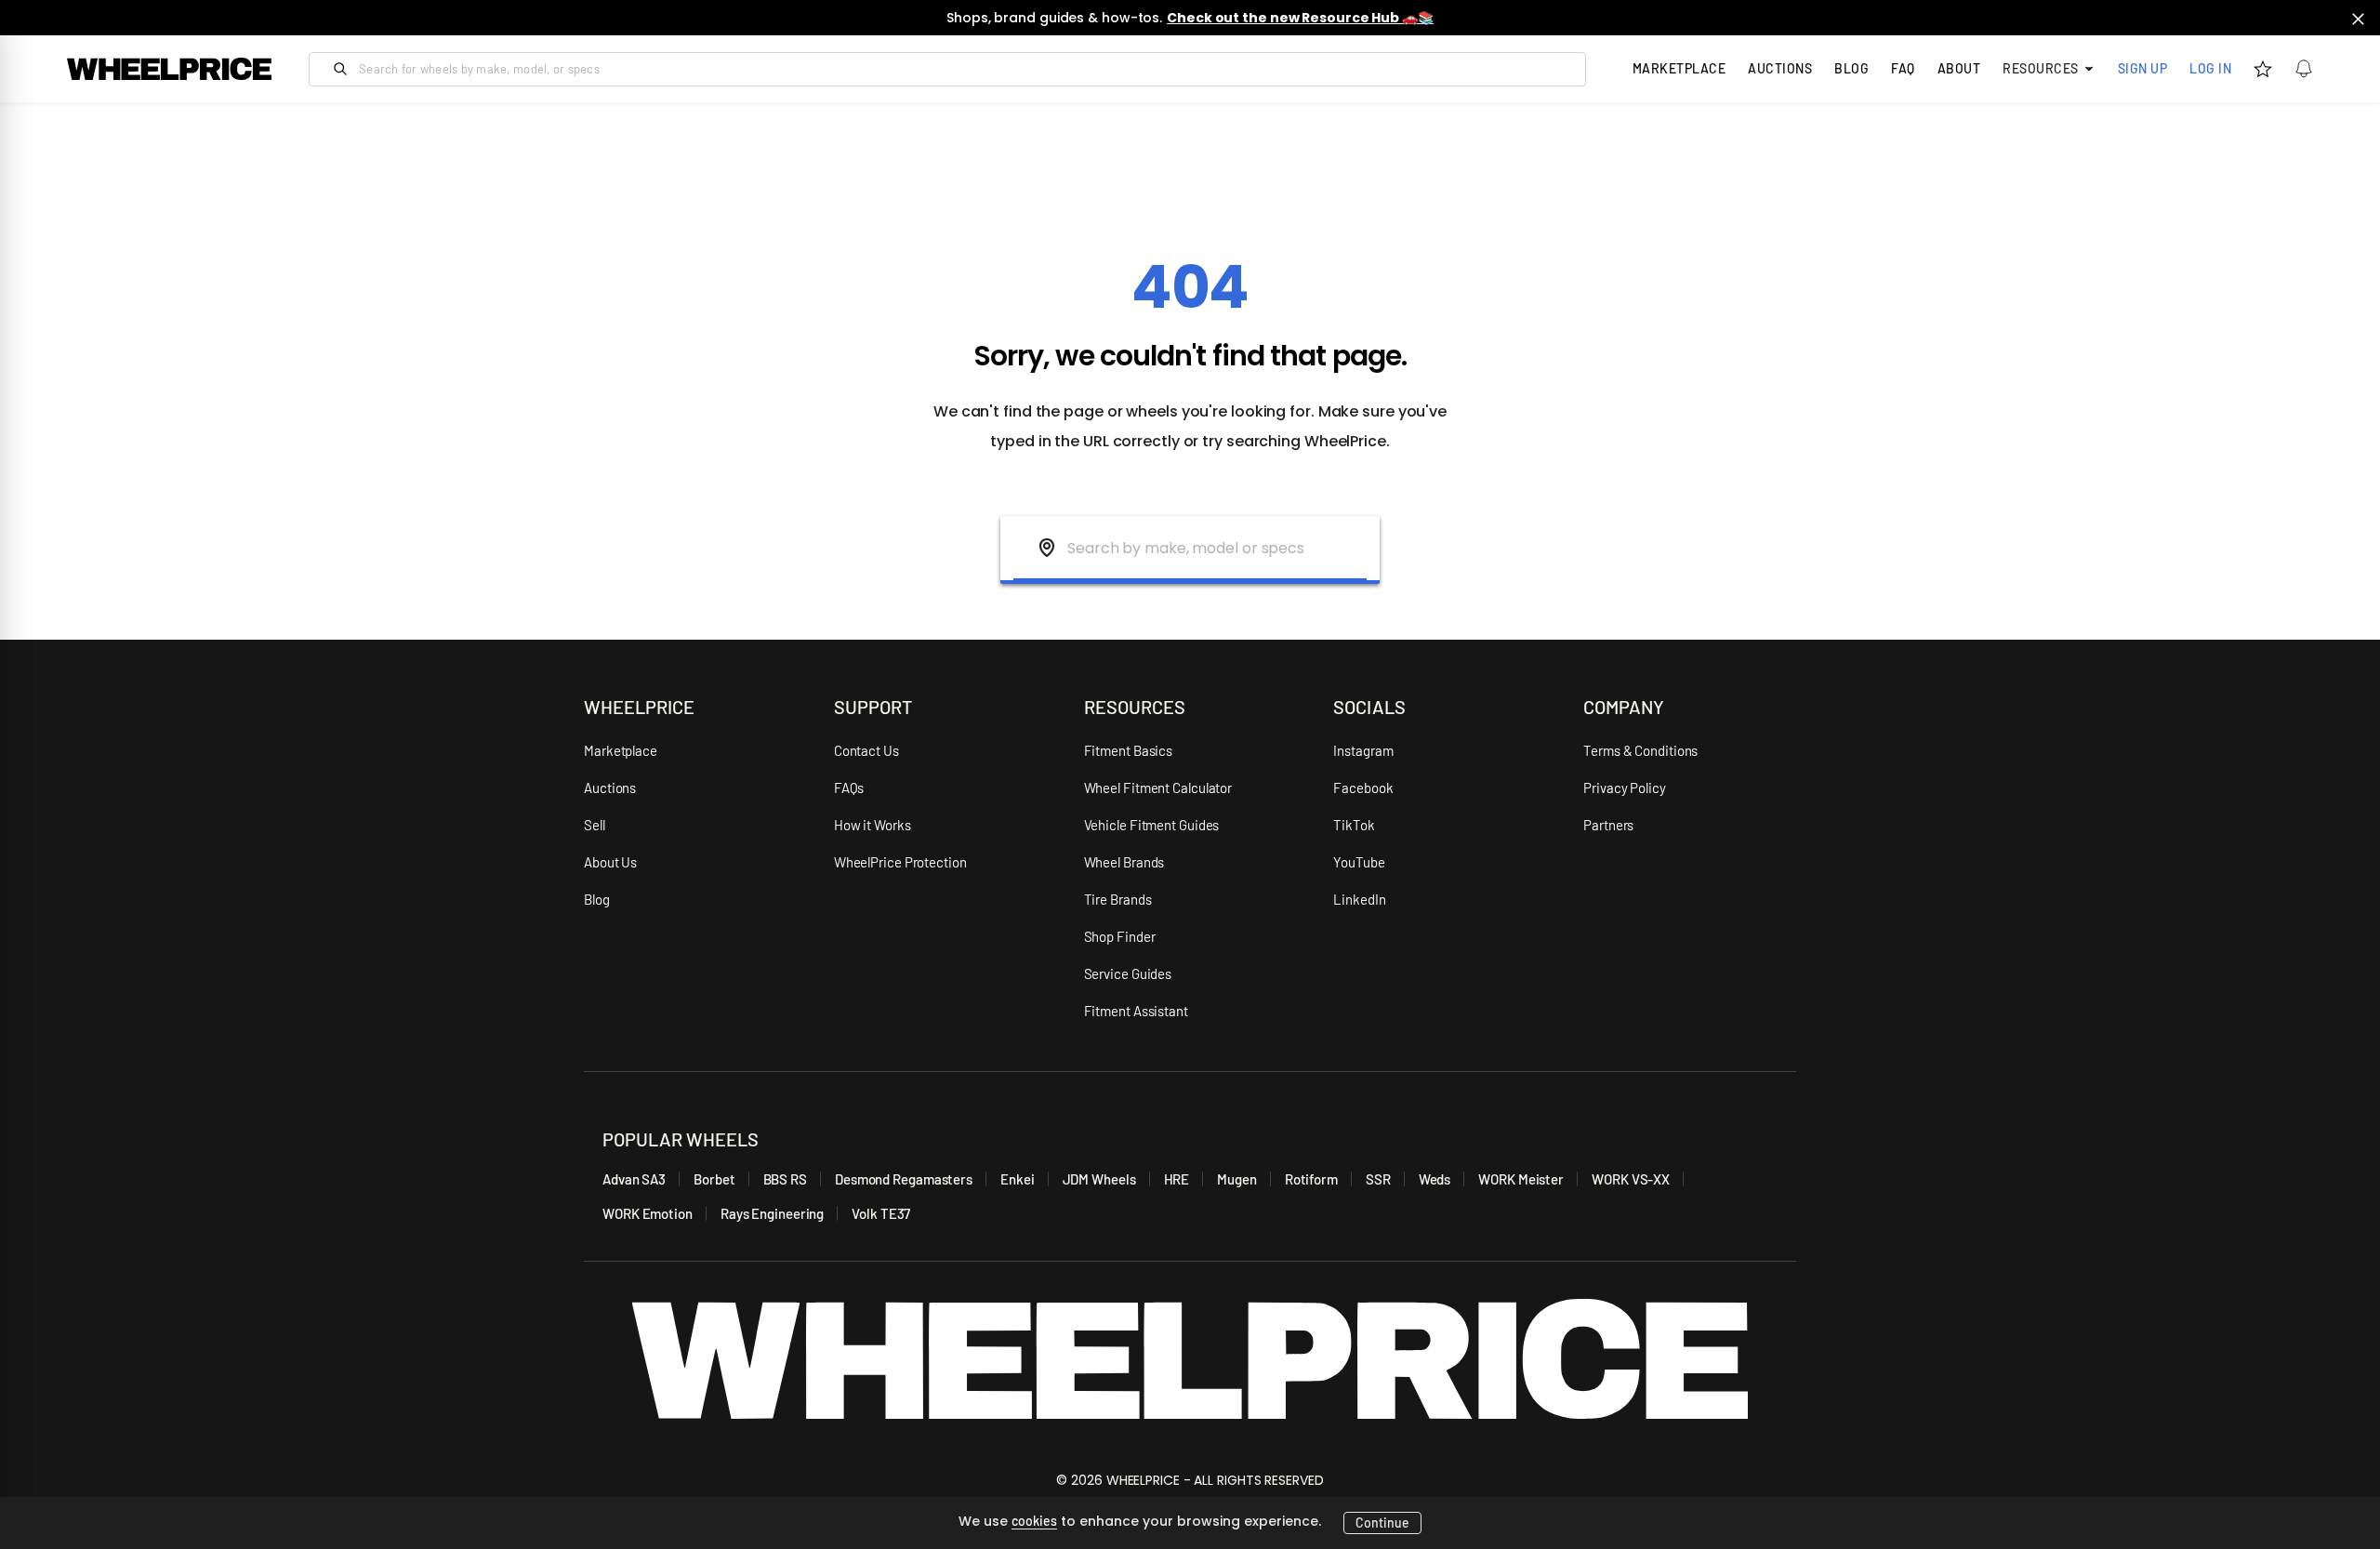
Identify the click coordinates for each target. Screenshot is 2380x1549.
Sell (595, 825)
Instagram (1363, 750)
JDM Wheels (1099, 1179)
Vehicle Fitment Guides (1152, 825)
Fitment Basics (1129, 750)
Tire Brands (1118, 899)
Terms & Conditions (1640, 750)
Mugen (1237, 1179)
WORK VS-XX (1631, 1179)
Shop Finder (1120, 936)
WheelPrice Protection (900, 862)
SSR (1378, 1179)
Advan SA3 (634, 1179)
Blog (1851, 68)
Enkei (1018, 1179)
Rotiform (1311, 1179)
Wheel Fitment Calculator (1158, 788)
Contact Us (866, 750)
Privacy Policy (1625, 788)
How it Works (873, 825)
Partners (1608, 825)
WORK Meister (1521, 1179)
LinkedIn (1359, 899)
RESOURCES (1135, 707)
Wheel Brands (1124, 862)
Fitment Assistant (1136, 1011)
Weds (1435, 1179)
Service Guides (1128, 973)
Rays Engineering (772, 1213)
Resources (2041, 68)
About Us (610, 862)
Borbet (714, 1179)
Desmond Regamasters (904, 1179)
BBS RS (785, 1179)
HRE (1177, 1179)
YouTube (1359, 862)
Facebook (1363, 788)
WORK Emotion (648, 1213)
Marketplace (621, 750)
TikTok (1354, 825)
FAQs (849, 788)
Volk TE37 (881, 1213)
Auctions (610, 788)
